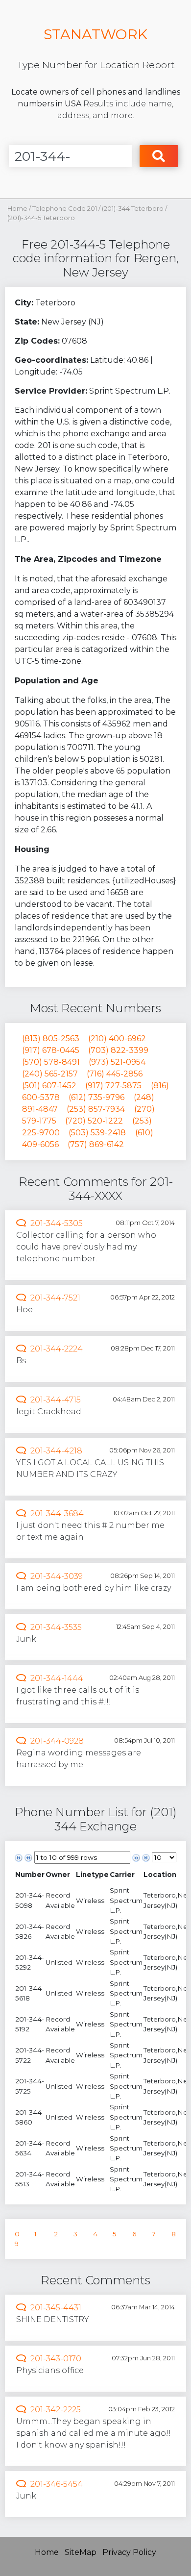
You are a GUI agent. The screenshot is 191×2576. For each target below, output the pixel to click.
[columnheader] (30, 1874)
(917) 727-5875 (113, 1086)
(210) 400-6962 (117, 1038)
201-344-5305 (57, 1223)
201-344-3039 (57, 1576)
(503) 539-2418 (97, 1133)
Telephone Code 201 (65, 209)
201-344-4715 (56, 1400)
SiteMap (81, 2552)
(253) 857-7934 (96, 1109)
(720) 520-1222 (94, 1121)
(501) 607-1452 (49, 1086)
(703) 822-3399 (118, 1050)
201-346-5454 (57, 2484)
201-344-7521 (55, 1298)
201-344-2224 (57, 1349)
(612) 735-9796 (96, 1097)
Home (17, 209)
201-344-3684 (57, 1513)
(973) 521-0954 (117, 1062)
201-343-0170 (56, 2359)
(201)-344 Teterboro (133, 209)
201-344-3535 (56, 1627)
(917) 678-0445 (51, 1050)
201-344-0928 (57, 1741)
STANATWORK (95, 34)
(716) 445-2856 (115, 1074)
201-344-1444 (57, 1678)
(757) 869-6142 (96, 1144)
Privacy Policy (129, 2552)
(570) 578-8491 (51, 1062)
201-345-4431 (56, 2308)
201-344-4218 (56, 1451)
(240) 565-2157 (50, 1074)
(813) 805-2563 (51, 1038)
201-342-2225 (56, 2410)
